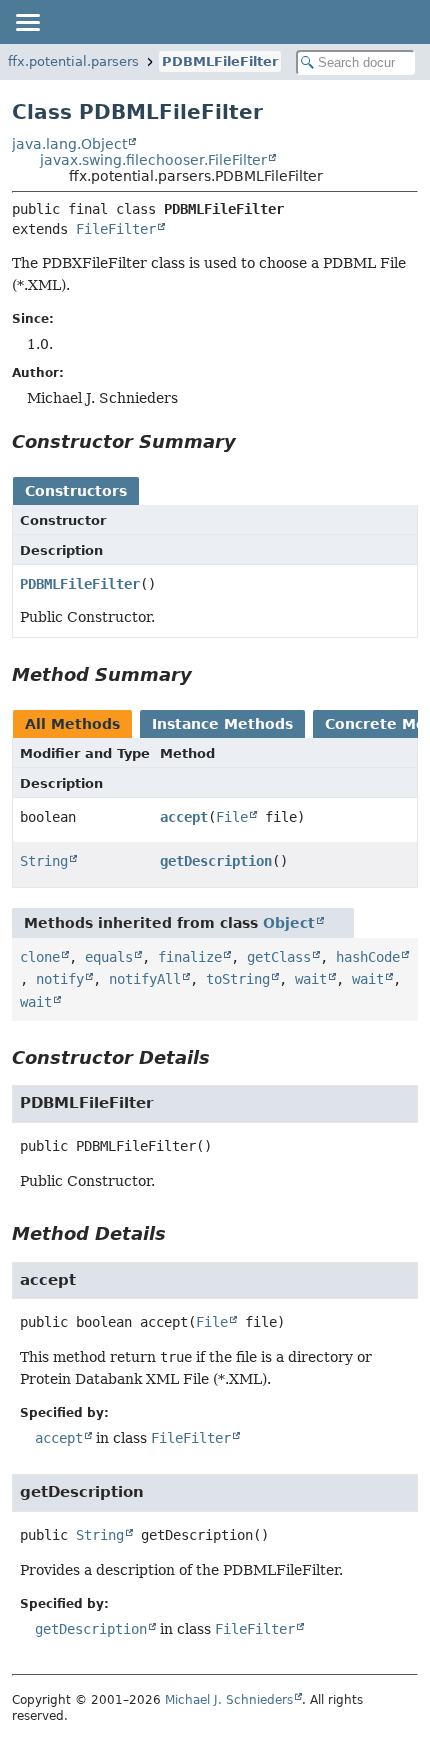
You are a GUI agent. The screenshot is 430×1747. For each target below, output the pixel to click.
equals (109, 957)
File (232, 817)
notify (60, 979)
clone (40, 957)
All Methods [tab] (72, 724)
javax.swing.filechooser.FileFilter (153, 160)
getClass (279, 957)
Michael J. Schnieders (229, 1700)
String (44, 861)
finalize (190, 957)
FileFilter (116, 229)
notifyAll (145, 979)
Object (289, 923)
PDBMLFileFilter (220, 61)
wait (311, 979)
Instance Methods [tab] (222, 724)
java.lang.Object (69, 144)
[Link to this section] (250, 441)
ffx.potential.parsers (73, 61)
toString (238, 979)
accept (184, 817)
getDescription (216, 861)
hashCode (368, 957)
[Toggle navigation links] (27, 22)
